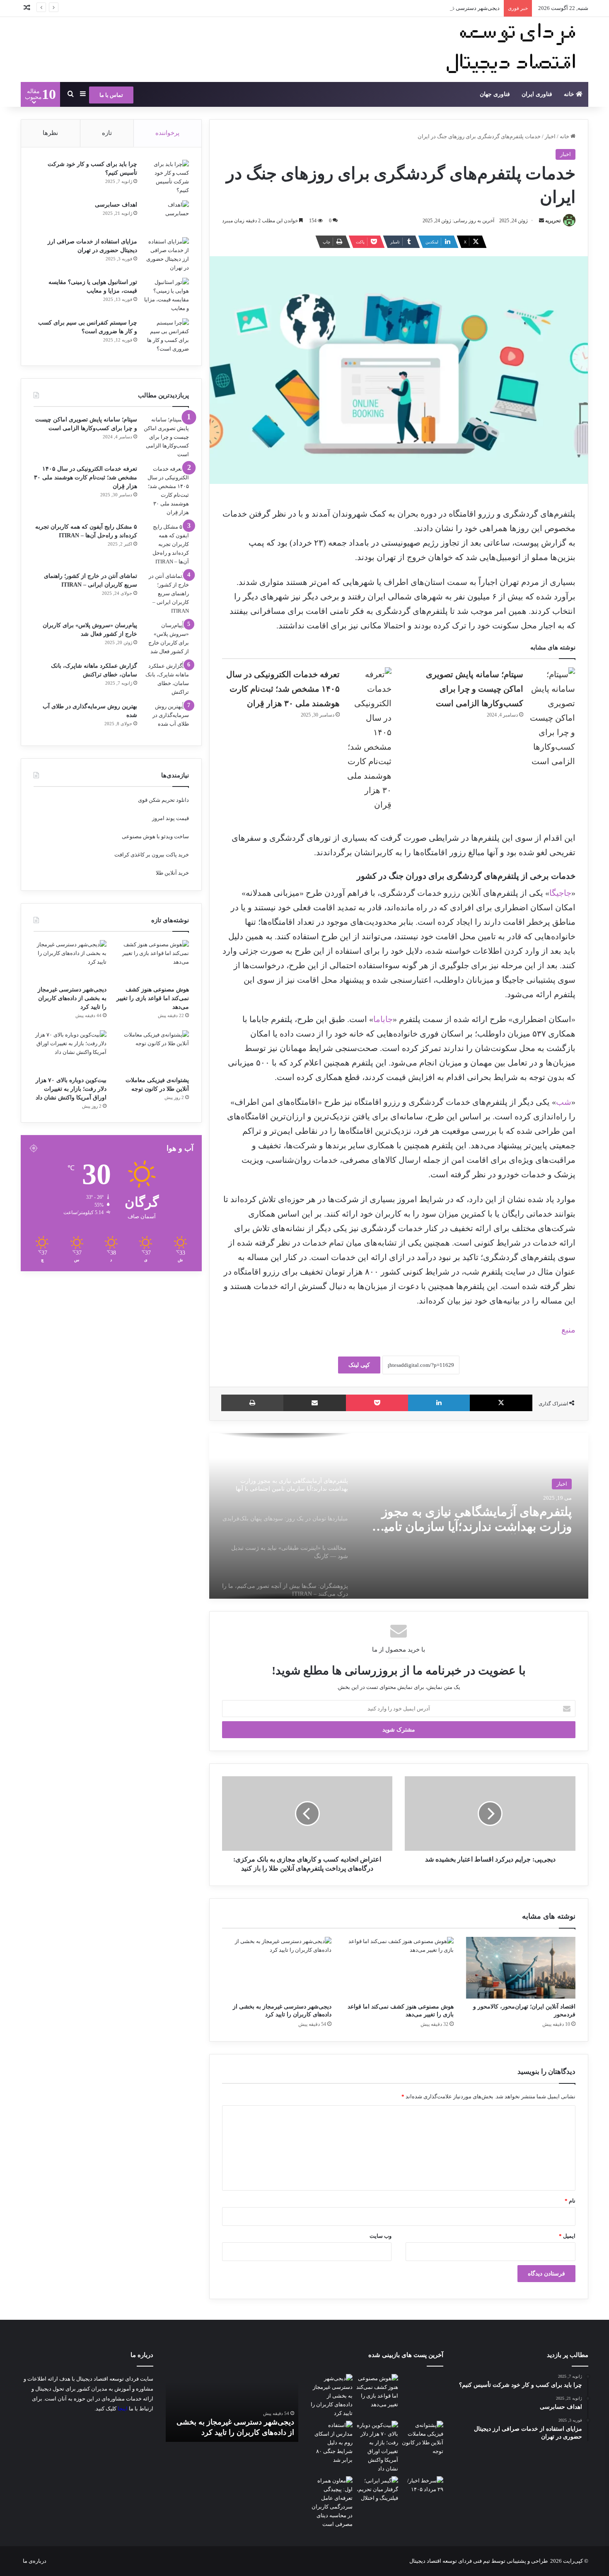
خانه (570, 94)
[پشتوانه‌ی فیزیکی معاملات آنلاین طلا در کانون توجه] (152, 1051)
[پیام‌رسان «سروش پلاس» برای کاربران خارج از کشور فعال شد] (166, 638)
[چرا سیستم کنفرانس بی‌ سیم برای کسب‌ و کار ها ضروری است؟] (166, 336)
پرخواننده (167, 133)
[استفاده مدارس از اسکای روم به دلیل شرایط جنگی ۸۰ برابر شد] (332, 2443)
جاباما (383, 1019)
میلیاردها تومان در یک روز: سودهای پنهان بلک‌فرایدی (482, 1519)
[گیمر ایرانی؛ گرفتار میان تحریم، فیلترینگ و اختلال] (377, 2489)
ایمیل (567, 2236)
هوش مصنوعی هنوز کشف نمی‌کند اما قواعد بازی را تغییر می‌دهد (153, 998)
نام (570, 2201)
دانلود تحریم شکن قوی (163, 800)
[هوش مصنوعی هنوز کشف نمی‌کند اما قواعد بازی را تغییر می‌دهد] (399, 1968)
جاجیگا (560, 893)
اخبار (550, 136)
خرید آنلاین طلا (172, 873)
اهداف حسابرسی (116, 205)
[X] (501, 1403)
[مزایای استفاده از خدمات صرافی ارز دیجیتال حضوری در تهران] (166, 255)
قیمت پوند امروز (170, 818)
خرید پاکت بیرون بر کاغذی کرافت (152, 855)
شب (564, 1102)
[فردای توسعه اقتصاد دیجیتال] (514, 49)
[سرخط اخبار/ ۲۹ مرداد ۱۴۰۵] (422, 2488)
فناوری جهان (495, 94)
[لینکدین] (439, 1403)
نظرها (50, 133)
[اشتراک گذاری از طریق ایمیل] (315, 1403)
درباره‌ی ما (35, 2561)
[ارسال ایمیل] (541, 221)
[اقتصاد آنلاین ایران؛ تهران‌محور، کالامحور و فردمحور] (521, 1968)
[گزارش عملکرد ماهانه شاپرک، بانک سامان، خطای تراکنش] (166, 679)
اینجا (123, 2409)
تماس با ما (111, 95)
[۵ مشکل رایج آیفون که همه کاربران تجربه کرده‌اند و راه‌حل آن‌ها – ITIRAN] (166, 544)
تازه (107, 133)
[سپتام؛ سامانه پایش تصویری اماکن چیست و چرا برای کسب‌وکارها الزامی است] (552, 718)
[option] (399, 1516)
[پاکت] (377, 1403)
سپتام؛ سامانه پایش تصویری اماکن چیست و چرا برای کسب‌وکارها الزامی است (475, 689)
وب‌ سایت (381, 2236)
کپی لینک (359, 1365)
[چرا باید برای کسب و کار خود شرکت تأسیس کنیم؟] (166, 177)
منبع (568, 1330)
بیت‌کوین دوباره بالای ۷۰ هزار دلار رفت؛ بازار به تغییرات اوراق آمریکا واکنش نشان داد (71, 1089)
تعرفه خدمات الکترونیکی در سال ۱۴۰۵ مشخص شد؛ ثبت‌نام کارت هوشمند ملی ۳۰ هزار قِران (283, 689)
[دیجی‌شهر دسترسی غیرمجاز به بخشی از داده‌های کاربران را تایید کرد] (277, 1968)
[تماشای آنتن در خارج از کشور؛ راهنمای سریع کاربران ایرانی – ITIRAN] (166, 593)
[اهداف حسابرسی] (166, 216)
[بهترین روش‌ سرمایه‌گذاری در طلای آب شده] (166, 718)
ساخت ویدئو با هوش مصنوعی (155, 836)
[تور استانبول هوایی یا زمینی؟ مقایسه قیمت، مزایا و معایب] (166, 295)
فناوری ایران (537, 94)
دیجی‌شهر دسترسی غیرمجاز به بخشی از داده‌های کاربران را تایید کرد (423, 8)
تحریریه (553, 221)
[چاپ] (252, 1403)
